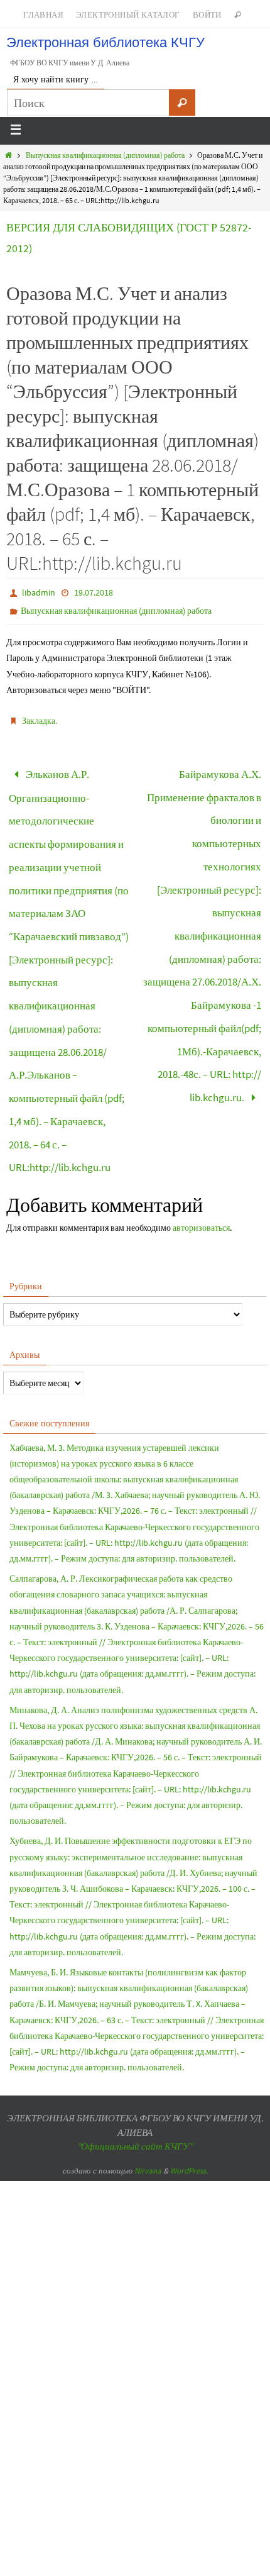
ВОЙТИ (207, 15)
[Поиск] (182, 103)
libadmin (39, 592)
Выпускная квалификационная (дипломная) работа (105, 155)
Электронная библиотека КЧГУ (105, 42)
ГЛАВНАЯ (43, 15)
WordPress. (189, 2101)
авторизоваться (201, 1158)
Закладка (39, 721)
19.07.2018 (94, 592)
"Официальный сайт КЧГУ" (135, 2077)
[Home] (8, 155)
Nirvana (148, 2101)
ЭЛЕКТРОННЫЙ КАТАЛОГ (128, 15)
